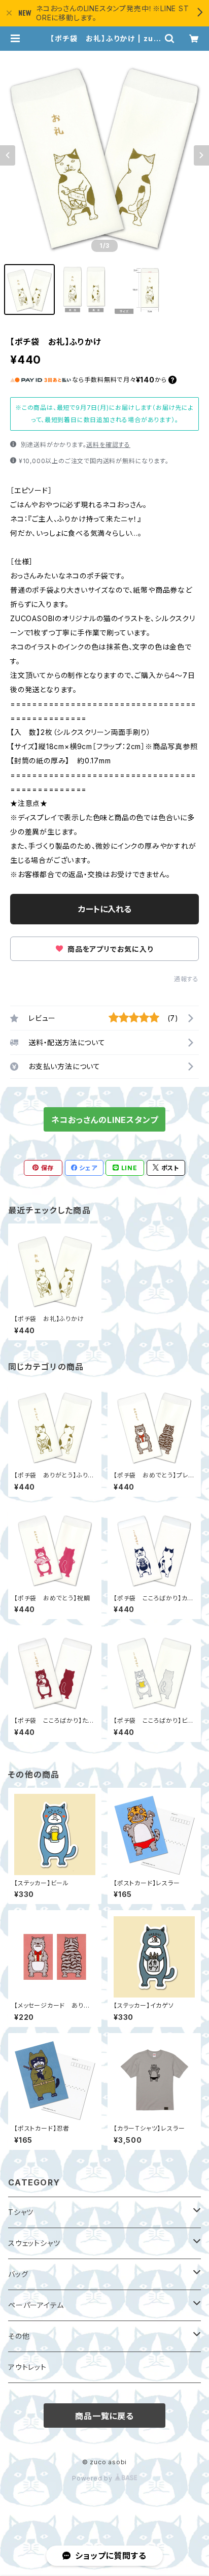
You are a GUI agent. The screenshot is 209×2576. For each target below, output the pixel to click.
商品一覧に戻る (104, 2416)
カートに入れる (105, 909)
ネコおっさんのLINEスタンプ (105, 1120)
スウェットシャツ (34, 2243)
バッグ (18, 2274)
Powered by (93, 2478)
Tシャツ (21, 2212)
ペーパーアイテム (36, 2305)
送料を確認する (108, 445)
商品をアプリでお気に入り (109, 949)
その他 (19, 2336)
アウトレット (27, 2367)
